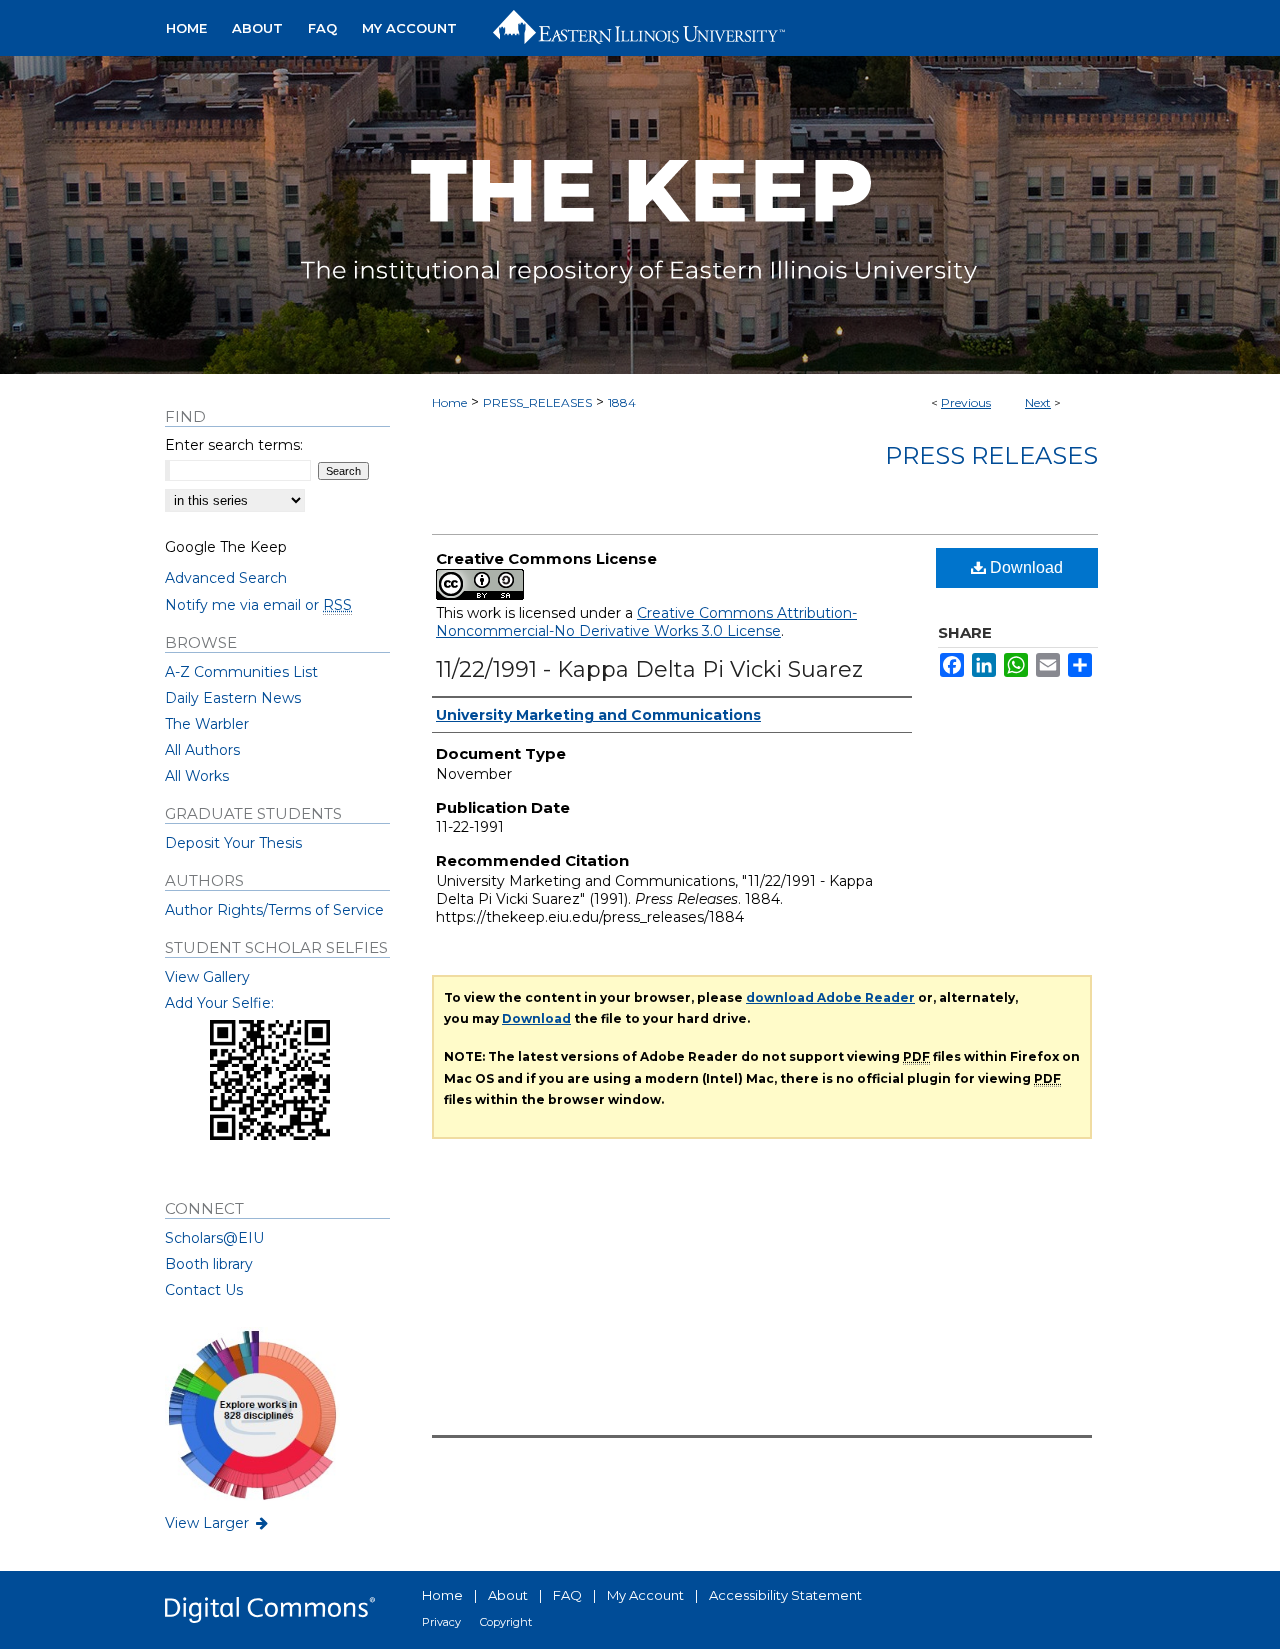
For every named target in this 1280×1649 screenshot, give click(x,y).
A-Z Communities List (241, 672)
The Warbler (207, 724)
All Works (197, 776)
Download (1024, 567)
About (508, 1595)
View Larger (209, 1523)
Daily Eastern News (233, 698)
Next (1038, 402)
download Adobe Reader (830, 997)
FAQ (567, 1595)
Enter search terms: (234, 445)
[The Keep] (640, 215)
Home (449, 402)
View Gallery (207, 977)
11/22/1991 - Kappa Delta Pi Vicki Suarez (649, 669)
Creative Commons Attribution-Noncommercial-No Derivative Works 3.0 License (646, 622)
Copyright (506, 1622)
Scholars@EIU (214, 1238)
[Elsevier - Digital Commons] (270, 1610)
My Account (645, 1595)
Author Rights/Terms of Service (274, 910)
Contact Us (204, 1290)
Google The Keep (226, 547)
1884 (622, 402)
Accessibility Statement (785, 1595)
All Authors (202, 750)
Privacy (441, 1622)
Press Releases (991, 455)
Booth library (209, 1264)
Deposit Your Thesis (233, 843)
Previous (966, 402)
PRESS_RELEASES (537, 402)
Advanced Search (226, 578)
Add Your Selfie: (219, 1003)
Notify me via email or (258, 605)
